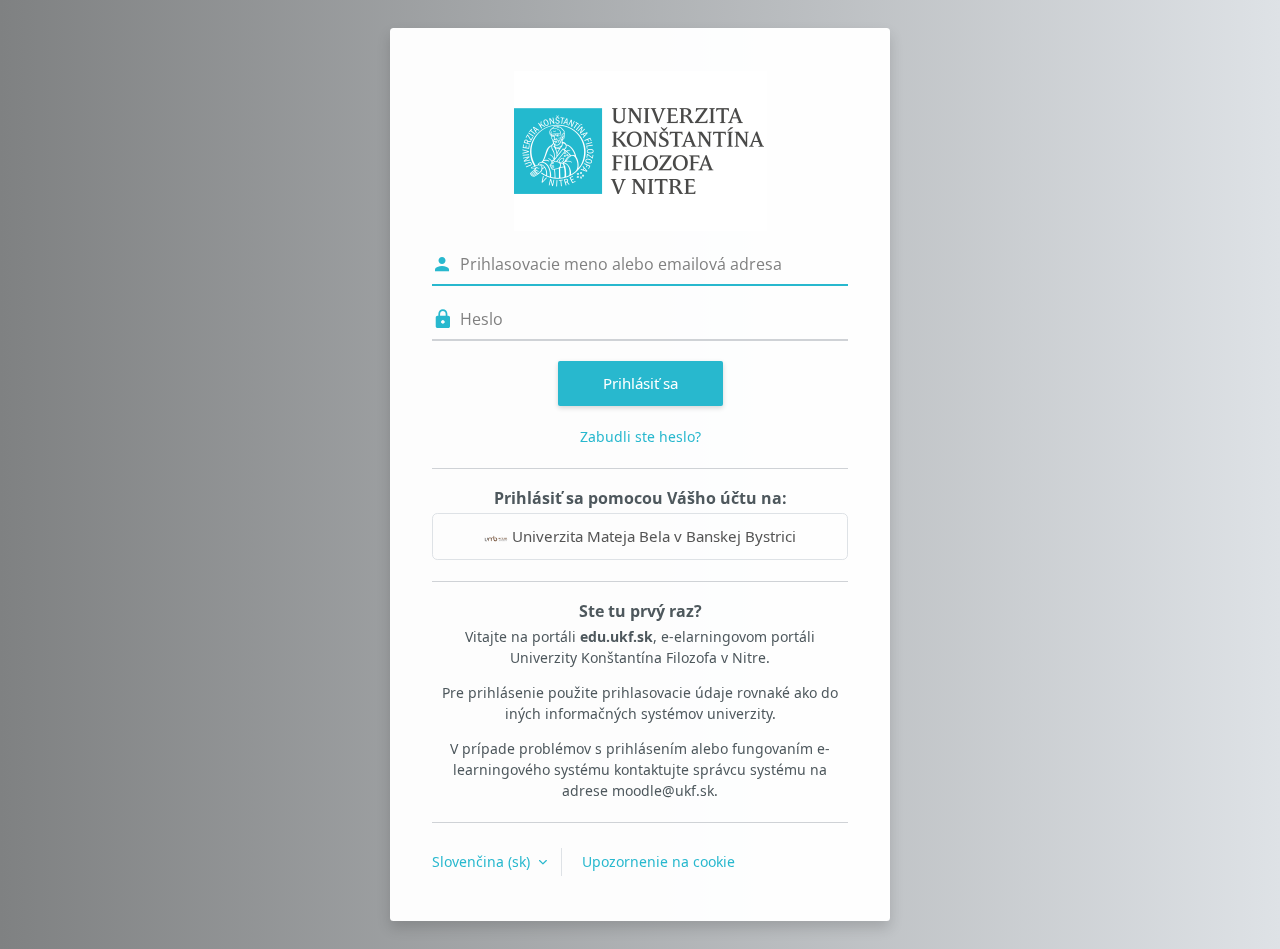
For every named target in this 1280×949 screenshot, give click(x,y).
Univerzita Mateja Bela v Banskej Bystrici (652, 536)
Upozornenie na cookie (658, 861)
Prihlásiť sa (640, 383)
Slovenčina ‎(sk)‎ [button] (483, 861)
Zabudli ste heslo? (640, 436)
